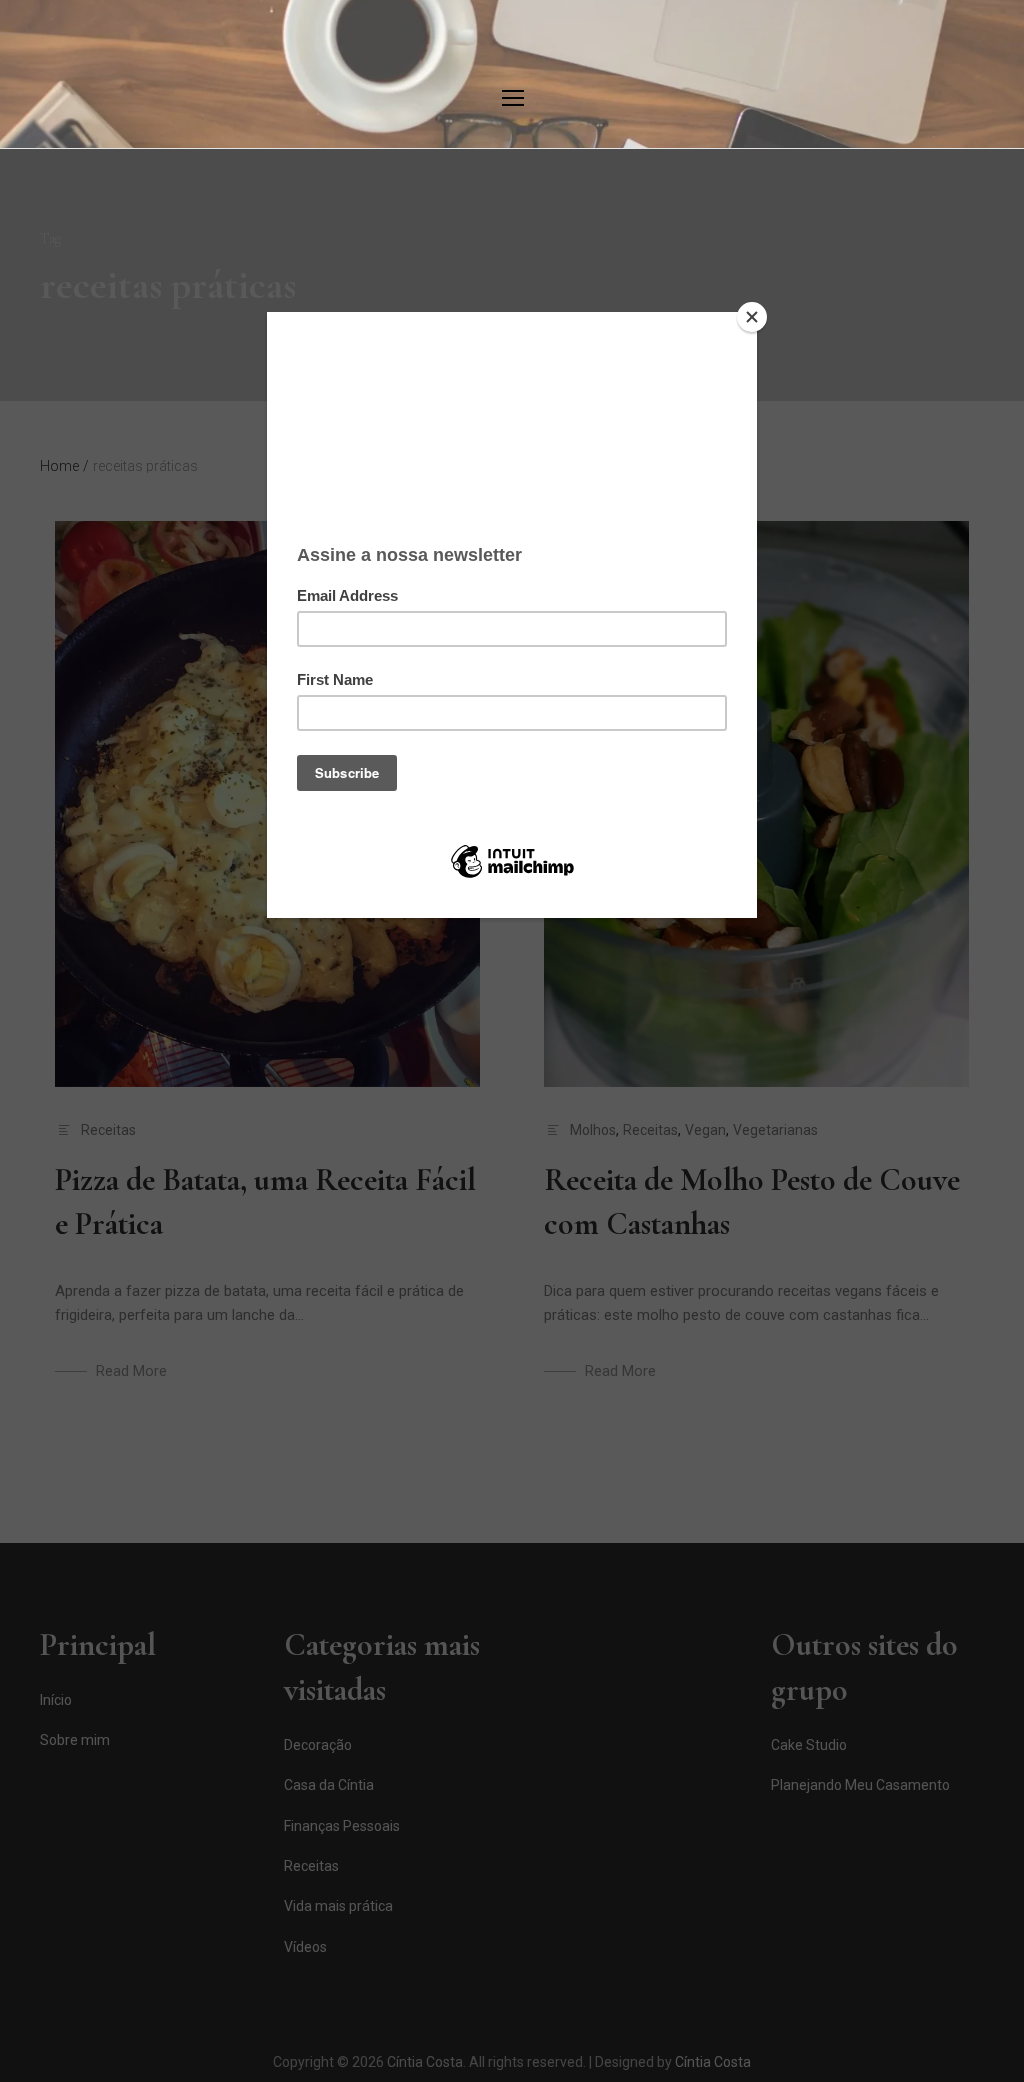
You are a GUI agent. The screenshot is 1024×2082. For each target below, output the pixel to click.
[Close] (752, 317)
